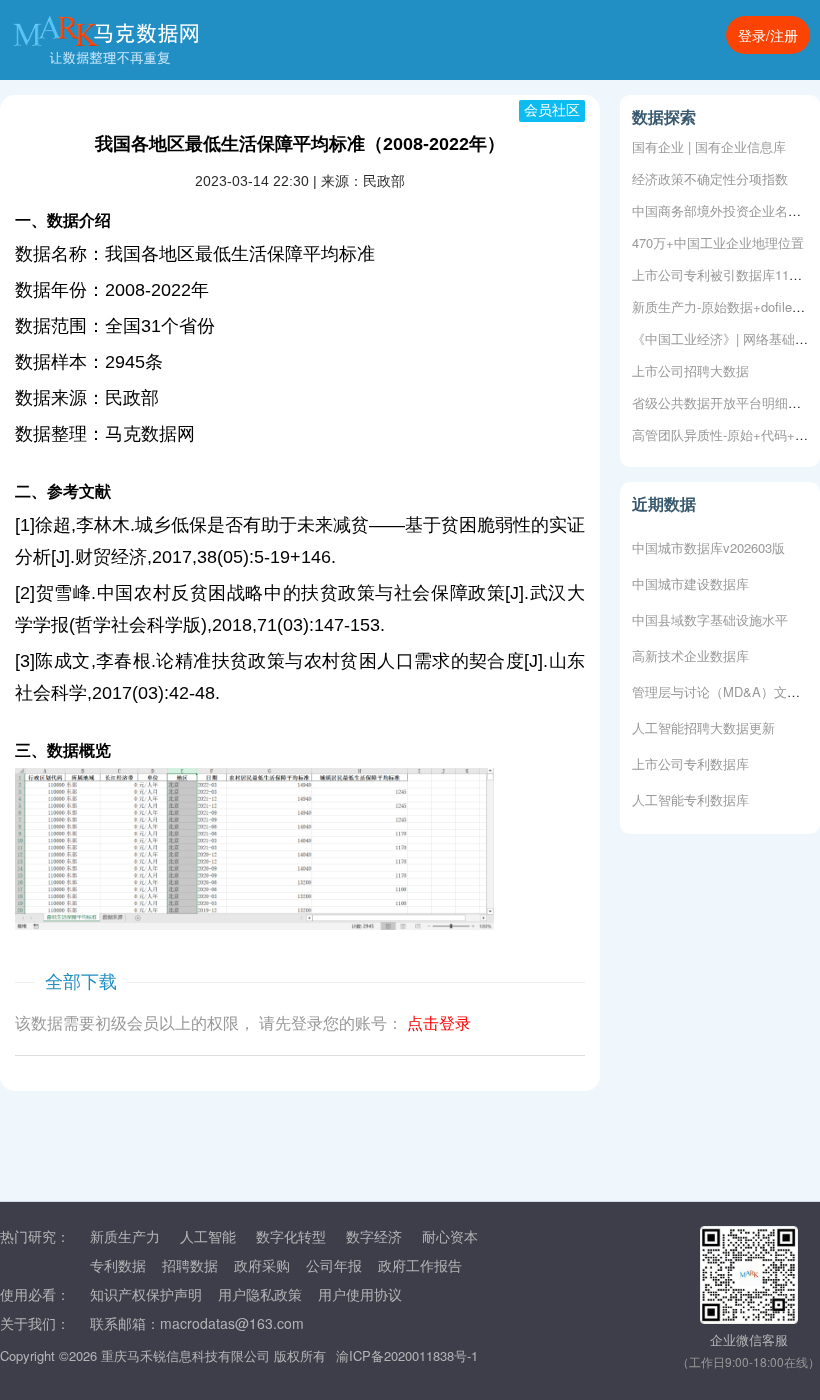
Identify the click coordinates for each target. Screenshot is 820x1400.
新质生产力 (125, 1236)
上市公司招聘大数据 (690, 370)
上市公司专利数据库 (690, 759)
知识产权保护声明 (146, 1294)
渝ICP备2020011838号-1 (407, 1355)
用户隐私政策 (260, 1294)
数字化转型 (291, 1236)
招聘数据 (190, 1265)
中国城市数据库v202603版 (708, 543)
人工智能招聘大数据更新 (703, 723)
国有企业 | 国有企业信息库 (709, 146)
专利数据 (118, 1265)
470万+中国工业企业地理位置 (718, 242)
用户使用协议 (360, 1294)
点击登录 (439, 1023)
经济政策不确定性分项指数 (710, 178)
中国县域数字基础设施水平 (710, 615)
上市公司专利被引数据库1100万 (724, 274)
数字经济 (374, 1236)
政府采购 (262, 1265)
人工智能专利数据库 (690, 795)
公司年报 (334, 1265)
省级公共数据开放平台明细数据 (723, 402)
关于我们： (35, 1323)
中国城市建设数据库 (690, 579)
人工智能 (208, 1236)
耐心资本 (450, 1236)
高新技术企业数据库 (690, 651)
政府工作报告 (420, 1265)
